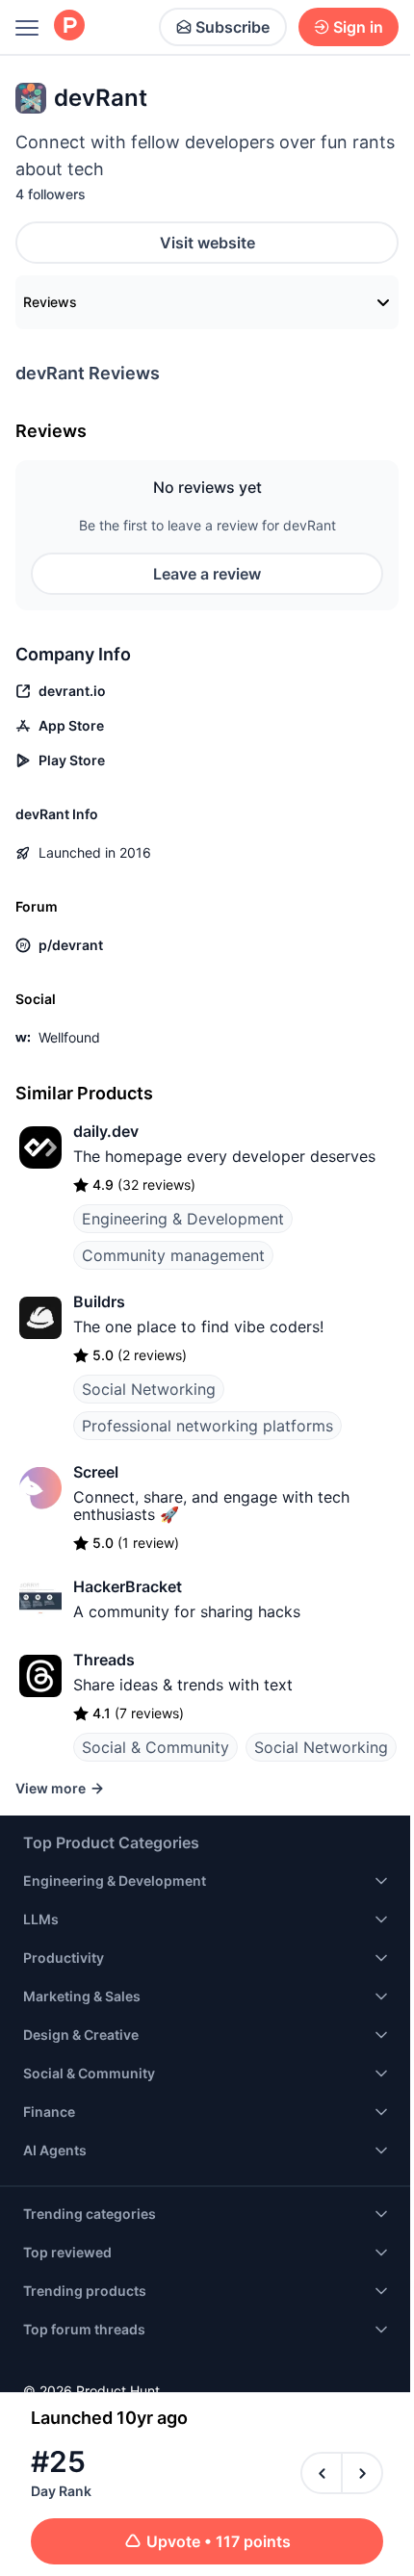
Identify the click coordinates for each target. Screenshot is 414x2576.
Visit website (207, 243)
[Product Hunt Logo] (69, 26)
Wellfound (69, 1037)
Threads (104, 1660)
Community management (173, 1255)
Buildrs (99, 1301)
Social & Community (155, 1747)
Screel (96, 1472)
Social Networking (149, 1389)
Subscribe (233, 27)
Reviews (50, 302)
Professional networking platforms (207, 1426)
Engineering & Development (183, 1219)
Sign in (358, 27)
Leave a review (207, 574)
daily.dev (106, 1131)
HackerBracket (128, 1586)
